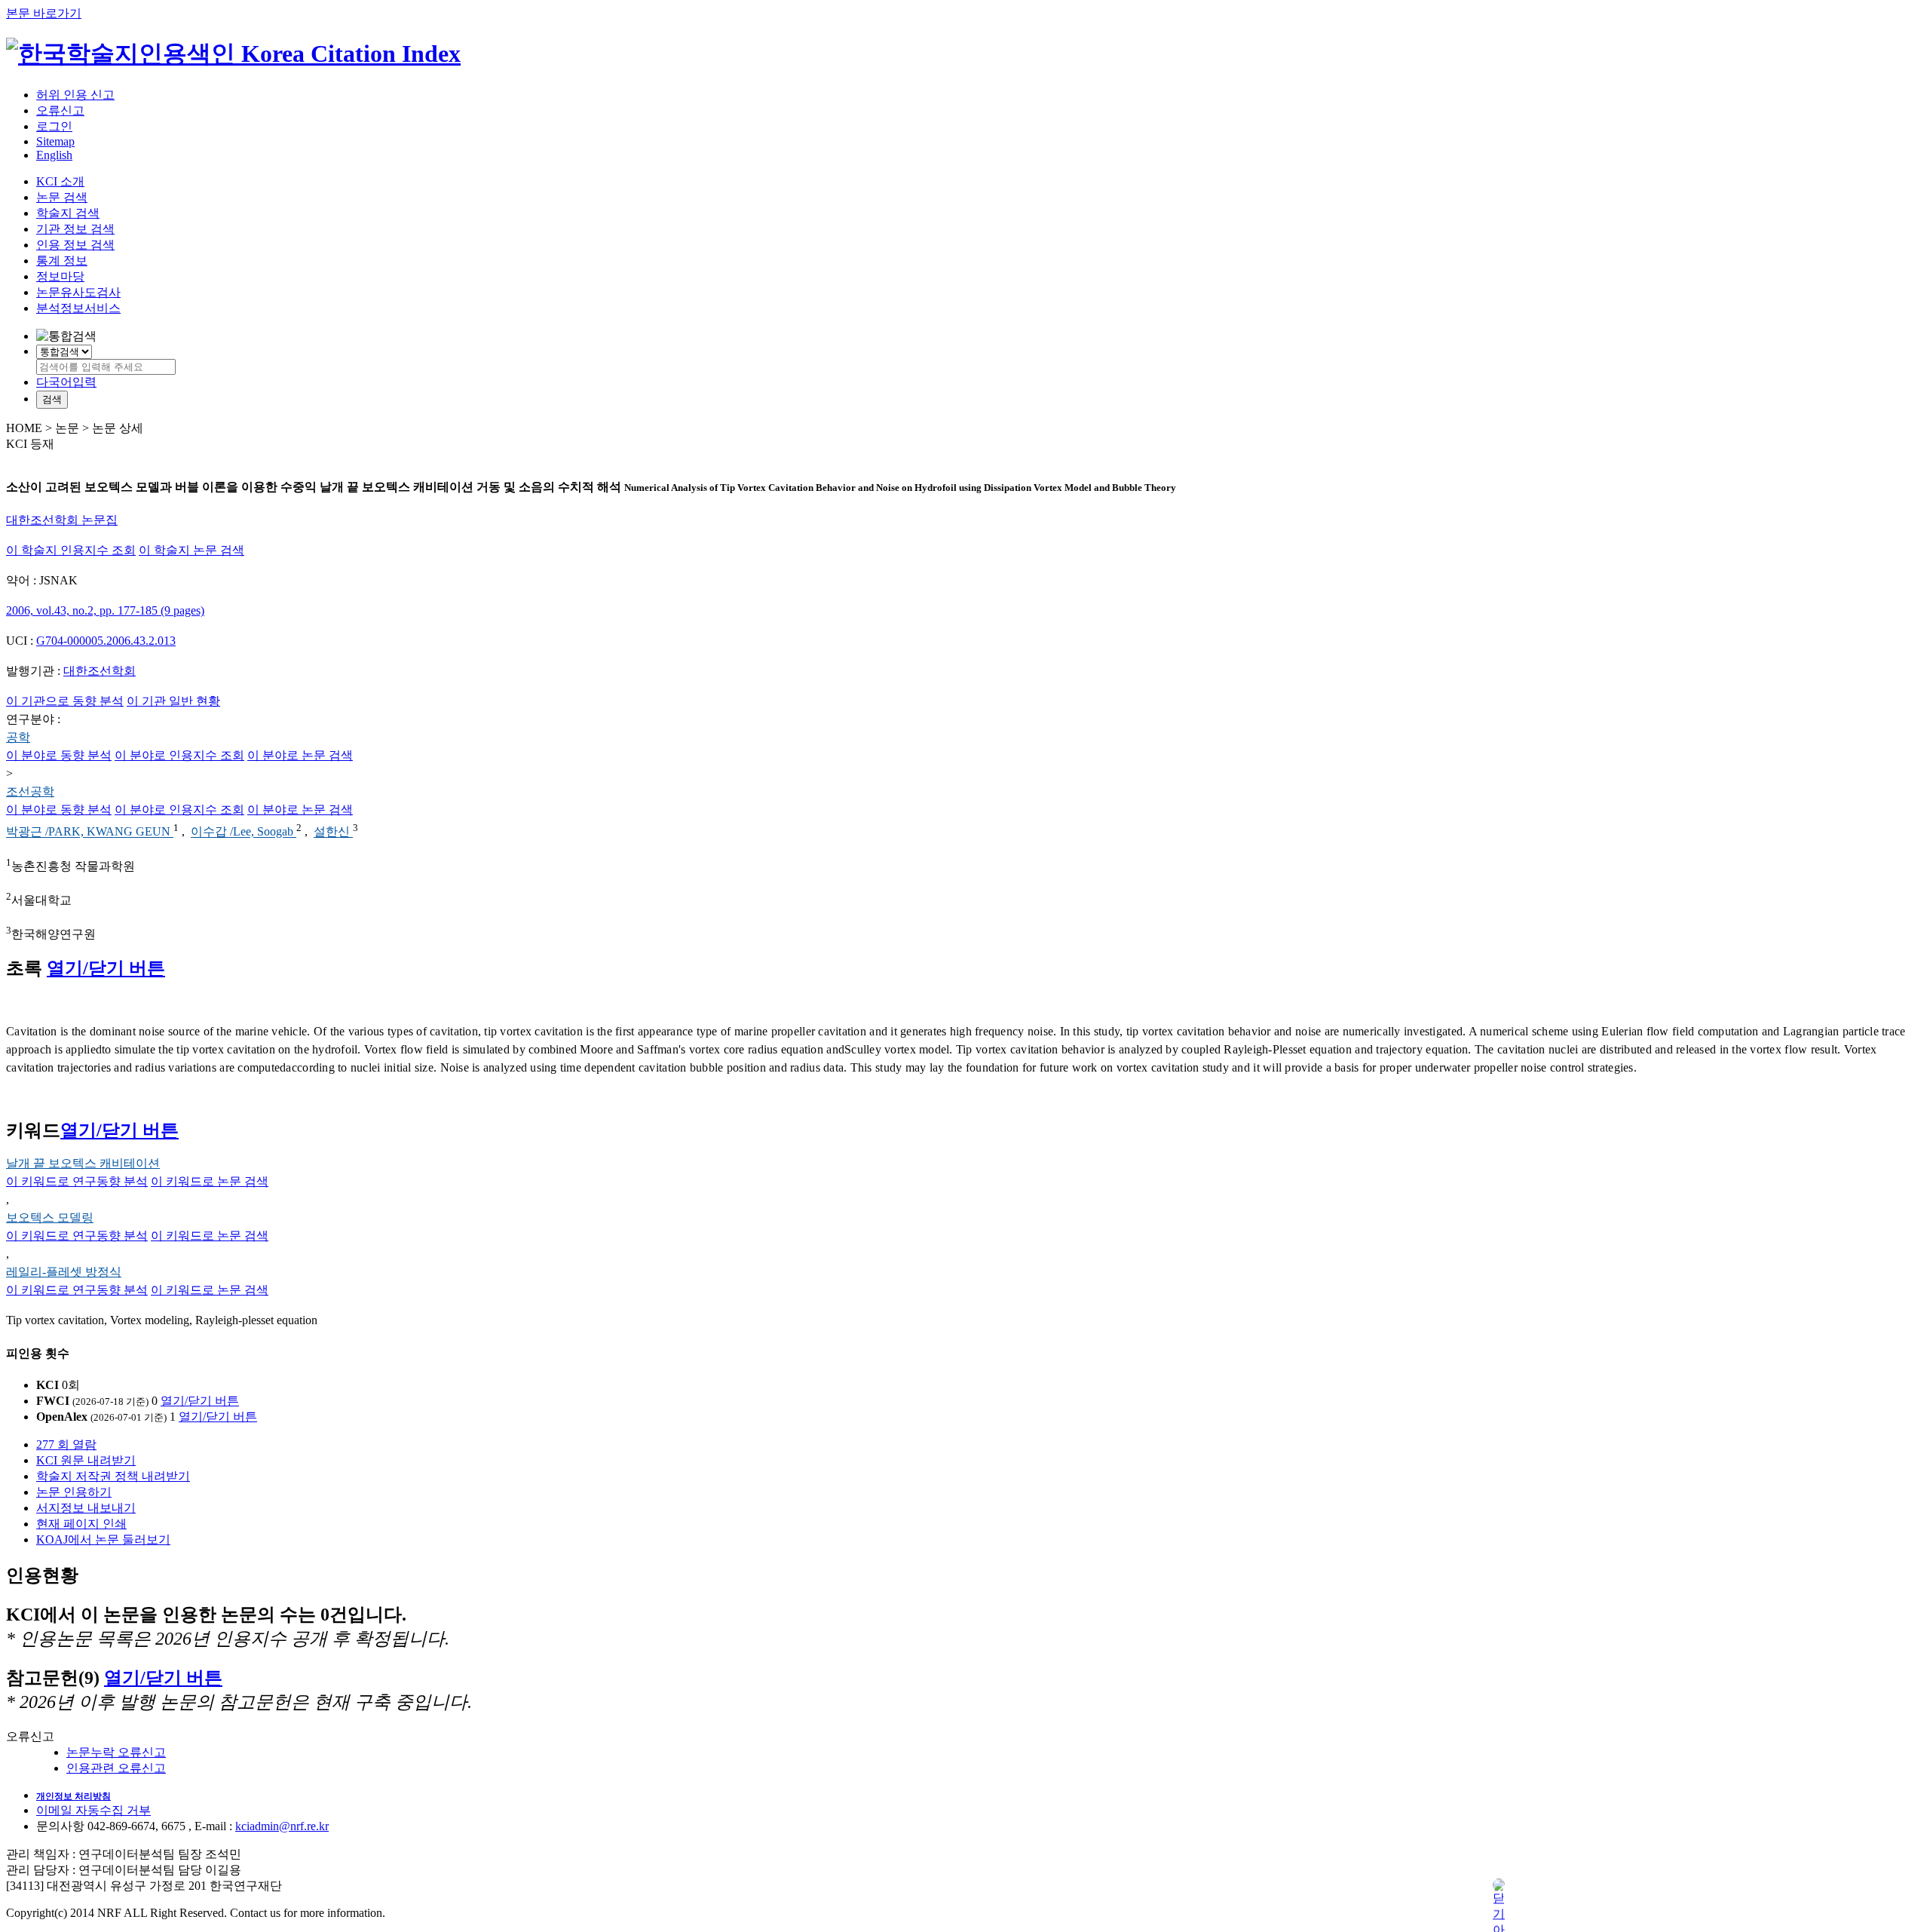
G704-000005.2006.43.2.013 (106, 641)
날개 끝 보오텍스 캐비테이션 (83, 1163)
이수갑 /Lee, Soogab (244, 832)
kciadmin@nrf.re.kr (282, 1826)
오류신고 (60, 110)
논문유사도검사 (78, 292)
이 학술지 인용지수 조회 (71, 550)
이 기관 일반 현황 (173, 701)
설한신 (333, 832)
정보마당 (60, 276)
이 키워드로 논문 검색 (210, 1181)
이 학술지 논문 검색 (191, 550)
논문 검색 (62, 197)
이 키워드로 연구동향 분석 (77, 1181)
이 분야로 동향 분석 (59, 755)
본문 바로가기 (44, 13)
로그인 (54, 126)
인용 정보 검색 (75, 245)
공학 (18, 737)
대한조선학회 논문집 (62, 520)
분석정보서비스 (78, 308)
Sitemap (55, 141)
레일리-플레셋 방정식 (64, 1272)
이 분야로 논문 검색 (300, 755)
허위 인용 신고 (75, 95)
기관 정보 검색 (75, 229)
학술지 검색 (68, 213)
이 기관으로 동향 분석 (65, 701)
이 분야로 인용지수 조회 (179, 755)
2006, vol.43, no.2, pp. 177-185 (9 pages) (105, 610)
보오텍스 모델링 (50, 1217)
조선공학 (30, 791)
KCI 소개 (60, 181)
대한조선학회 (100, 671)
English (54, 155)
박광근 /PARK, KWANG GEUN (90, 832)
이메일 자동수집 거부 (93, 1810)
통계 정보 (62, 261)
